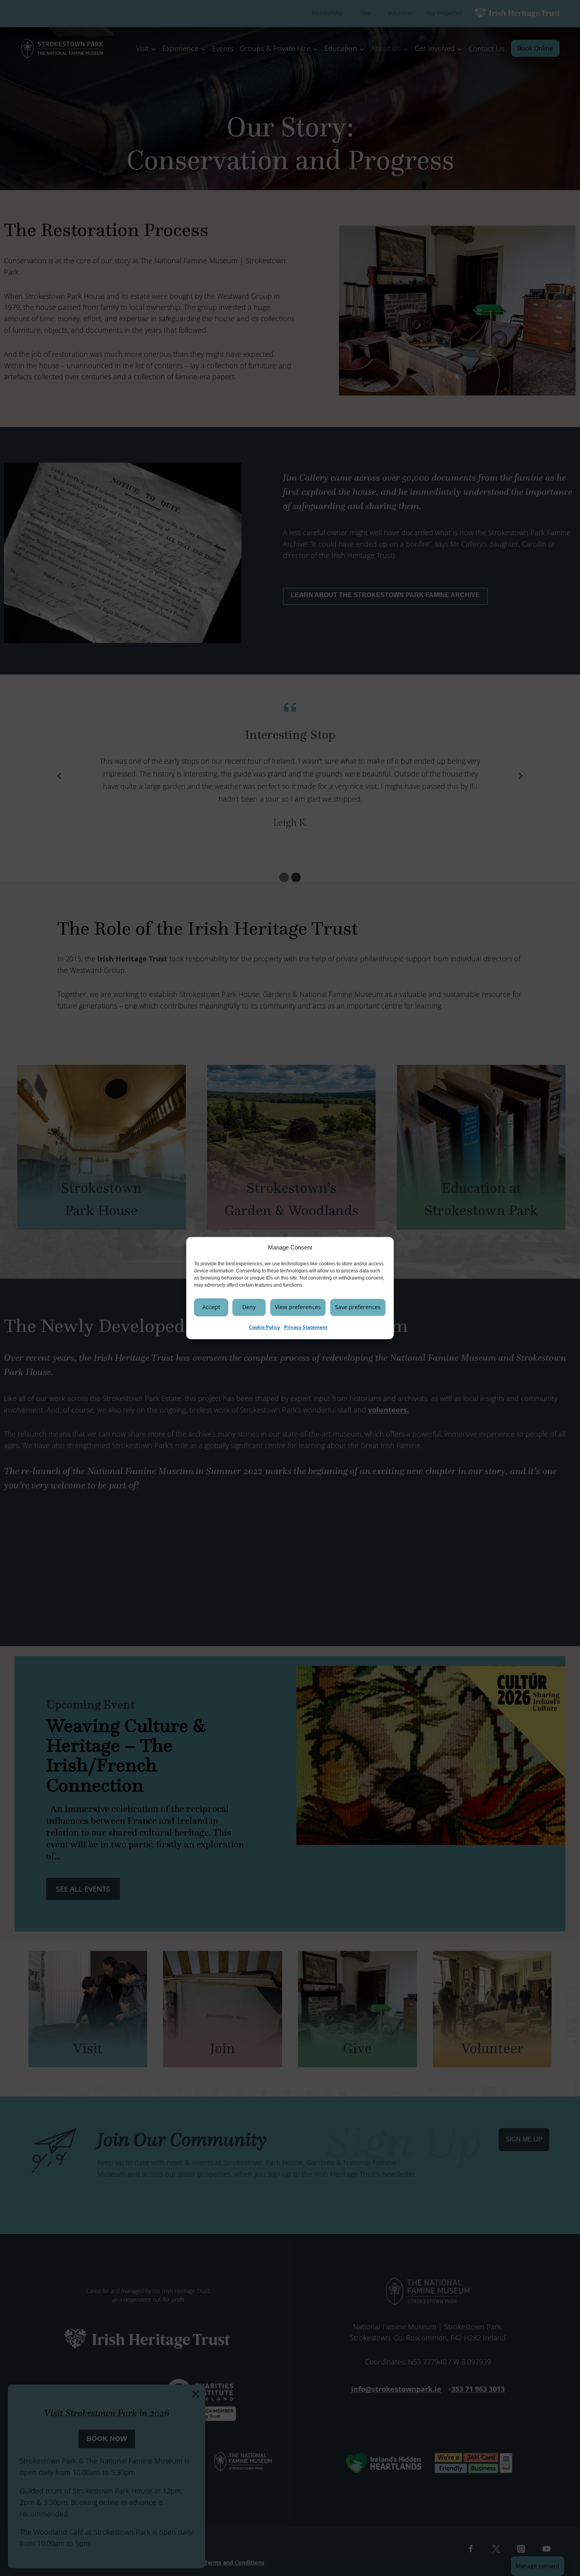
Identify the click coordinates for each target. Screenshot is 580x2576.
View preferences (298, 1307)
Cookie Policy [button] (265, 1327)
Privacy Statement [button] (306, 1327)
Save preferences (358, 1307)
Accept (211, 1307)
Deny (249, 1307)
